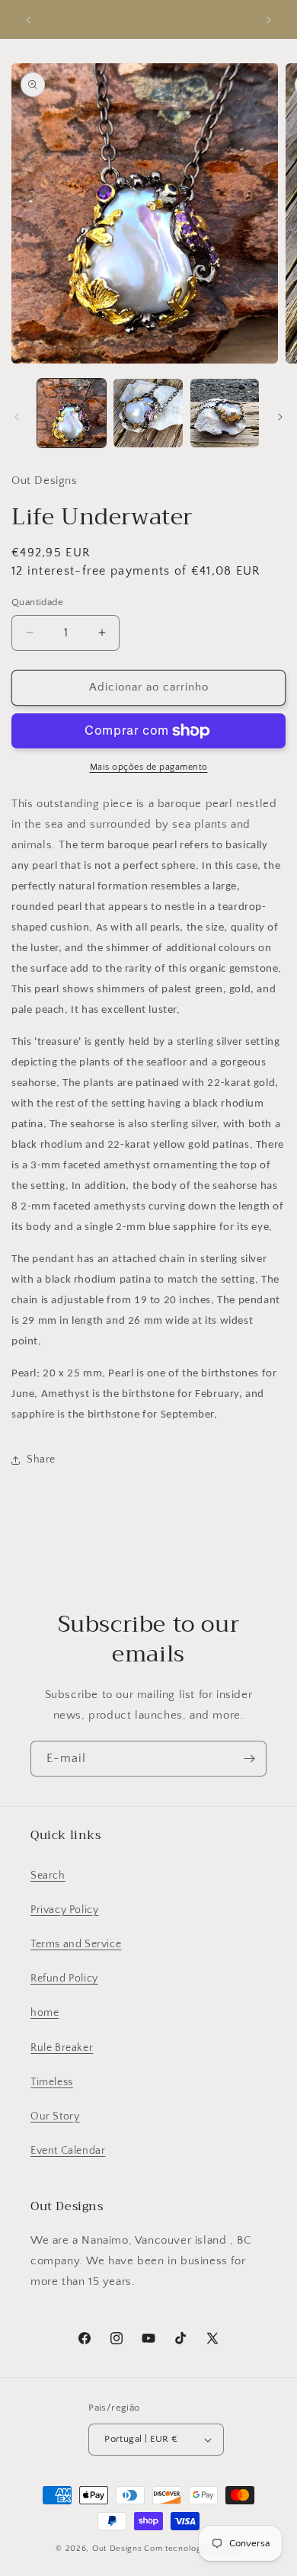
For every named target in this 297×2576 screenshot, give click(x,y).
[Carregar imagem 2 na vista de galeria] (148, 413)
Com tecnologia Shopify (192, 2549)
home (45, 2013)
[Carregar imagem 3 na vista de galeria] (225, 413)
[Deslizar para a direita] (280, 417)
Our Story (55, 2116)
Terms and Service (76, 1944)
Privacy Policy (64, 1910)
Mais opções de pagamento (149, 767)
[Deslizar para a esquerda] (17, 417)
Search (48, 1876)
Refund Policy (64, 1978)
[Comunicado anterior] (28, 20)
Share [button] (41, 1459)
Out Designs (117, 2549)
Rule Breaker (62, 2048)
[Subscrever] (249, 1759)
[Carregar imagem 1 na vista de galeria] (72, 413)
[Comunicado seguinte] (269, 20)
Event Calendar (68, 2151)
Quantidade (37, 602)
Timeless (52, 2082)
